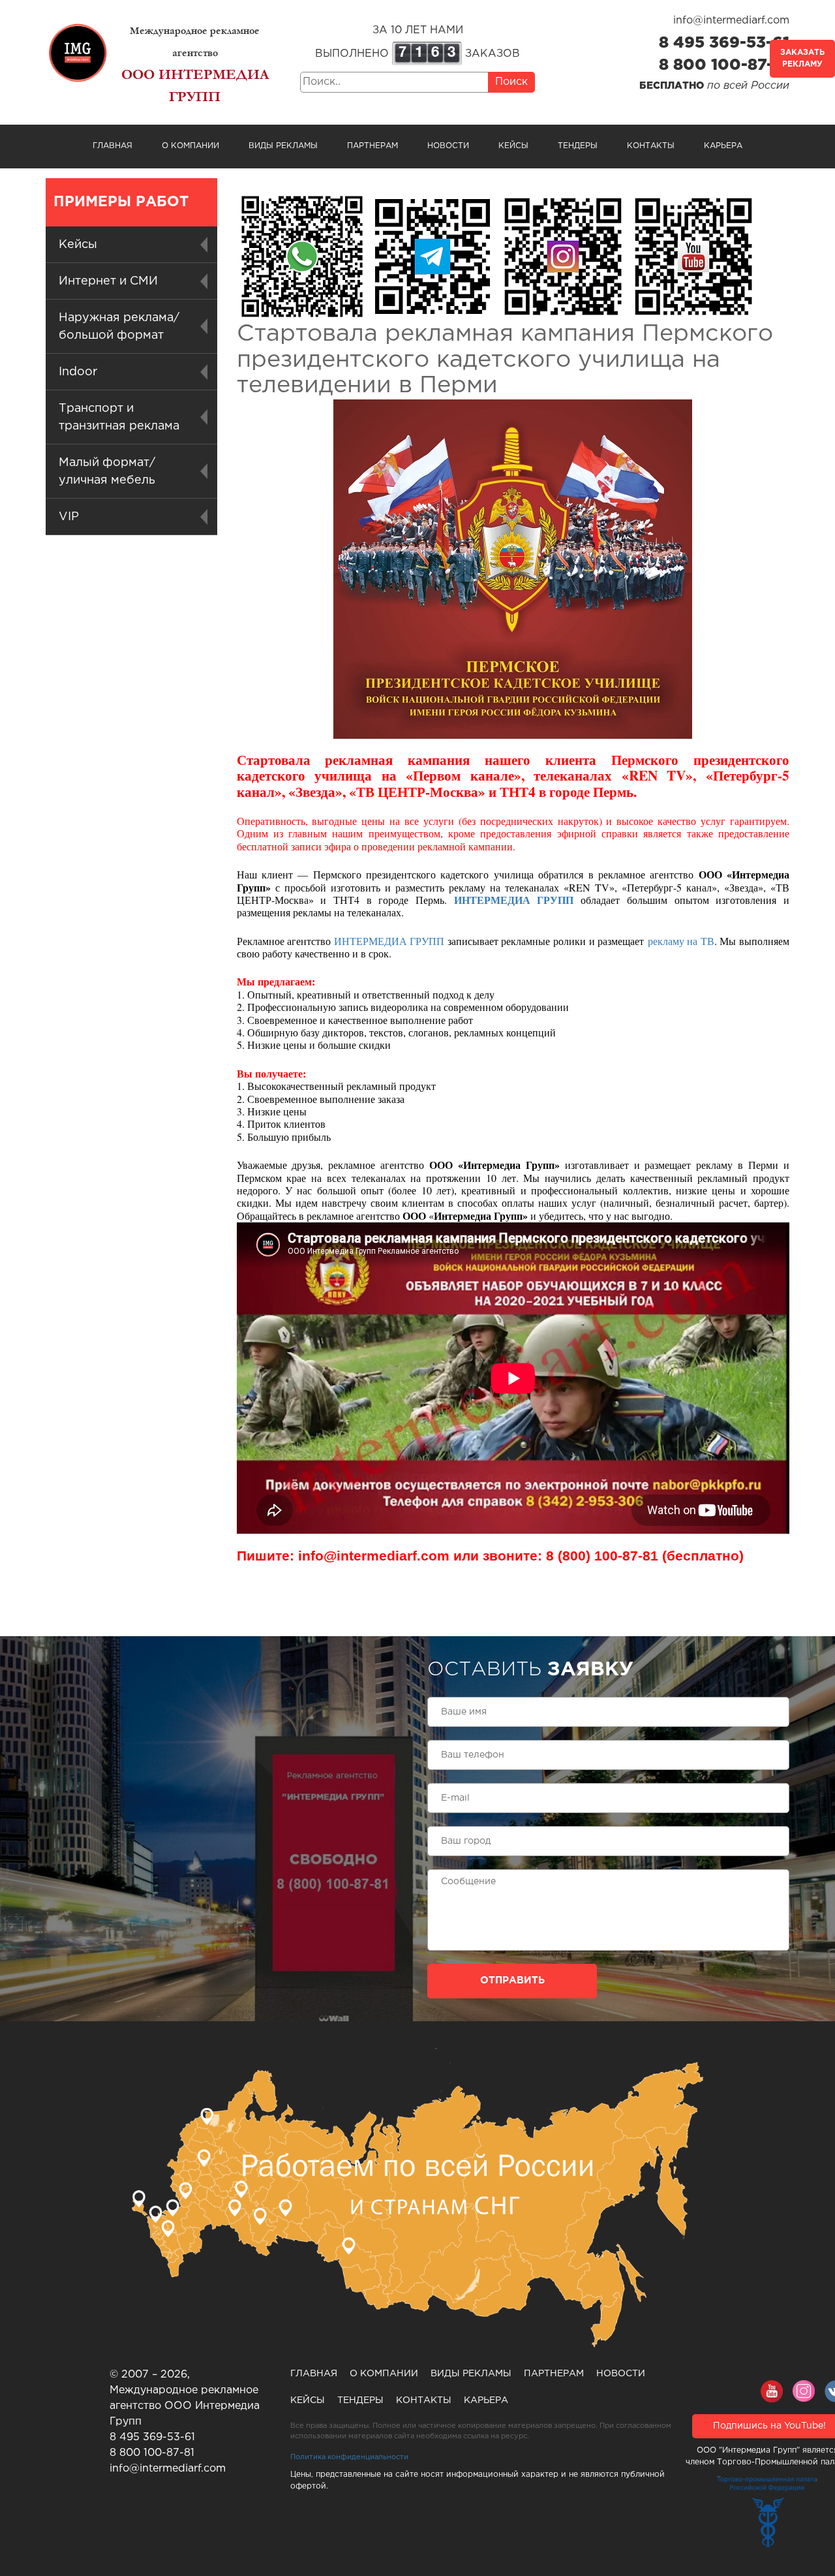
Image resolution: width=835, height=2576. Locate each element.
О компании (190, 146)
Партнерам (372, 146)
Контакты (651, 146)
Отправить (512, 1980)
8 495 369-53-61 (724, 43)
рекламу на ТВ (681, 941)
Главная (113, 146)
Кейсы (513, 146)
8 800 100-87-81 (724, 65)
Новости (448, 146)
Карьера (723, 146)
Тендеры (578, 146)
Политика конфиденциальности (349, 2457)
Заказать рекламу (802, 58)
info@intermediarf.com (731, 21)
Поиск (511, 82)
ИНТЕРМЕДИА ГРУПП (514, 900)
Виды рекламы (283, 146)
